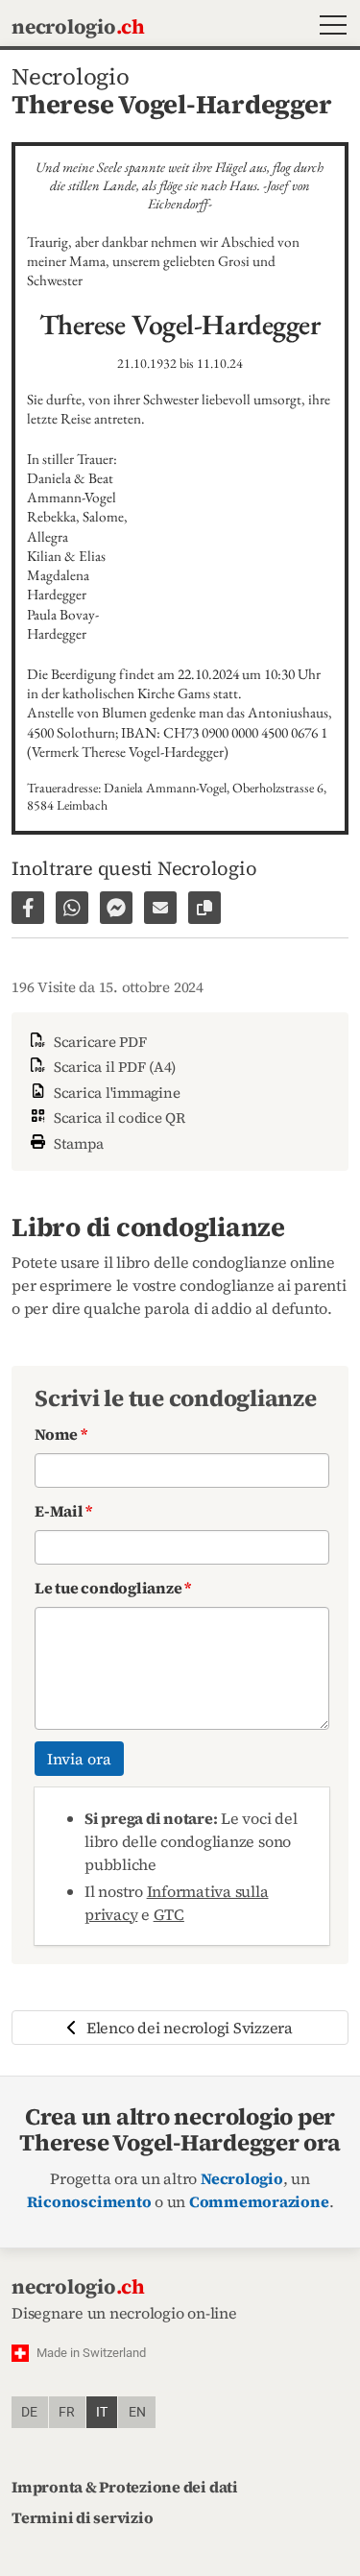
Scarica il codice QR (118, 1118)
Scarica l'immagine (115, 1093)
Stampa (77, 1143)
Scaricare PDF (98, 1042)
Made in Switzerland (91, 2353)
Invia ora (79, 1759)
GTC (169, 1914)
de (29, 2412)
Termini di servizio (82, 2517)
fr (67, 2412)
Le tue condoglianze (113, 1588)
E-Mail (63, 1511)
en (137, 2412)
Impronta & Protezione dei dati (125, 2487)
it (102, 2412)
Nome (61, 1434)
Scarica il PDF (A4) (113, 1067)
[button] (329, 27)
